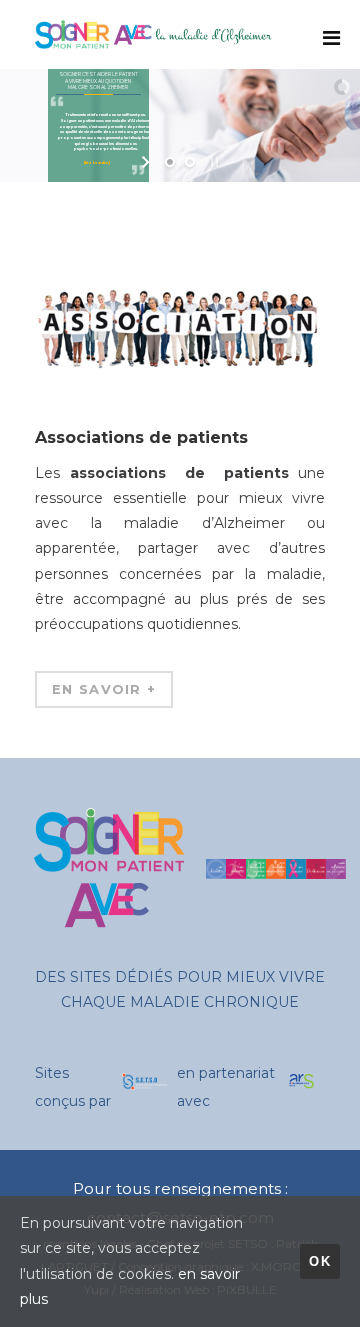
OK (320, 1261)
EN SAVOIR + (104, 689)
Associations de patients (141, 437)
